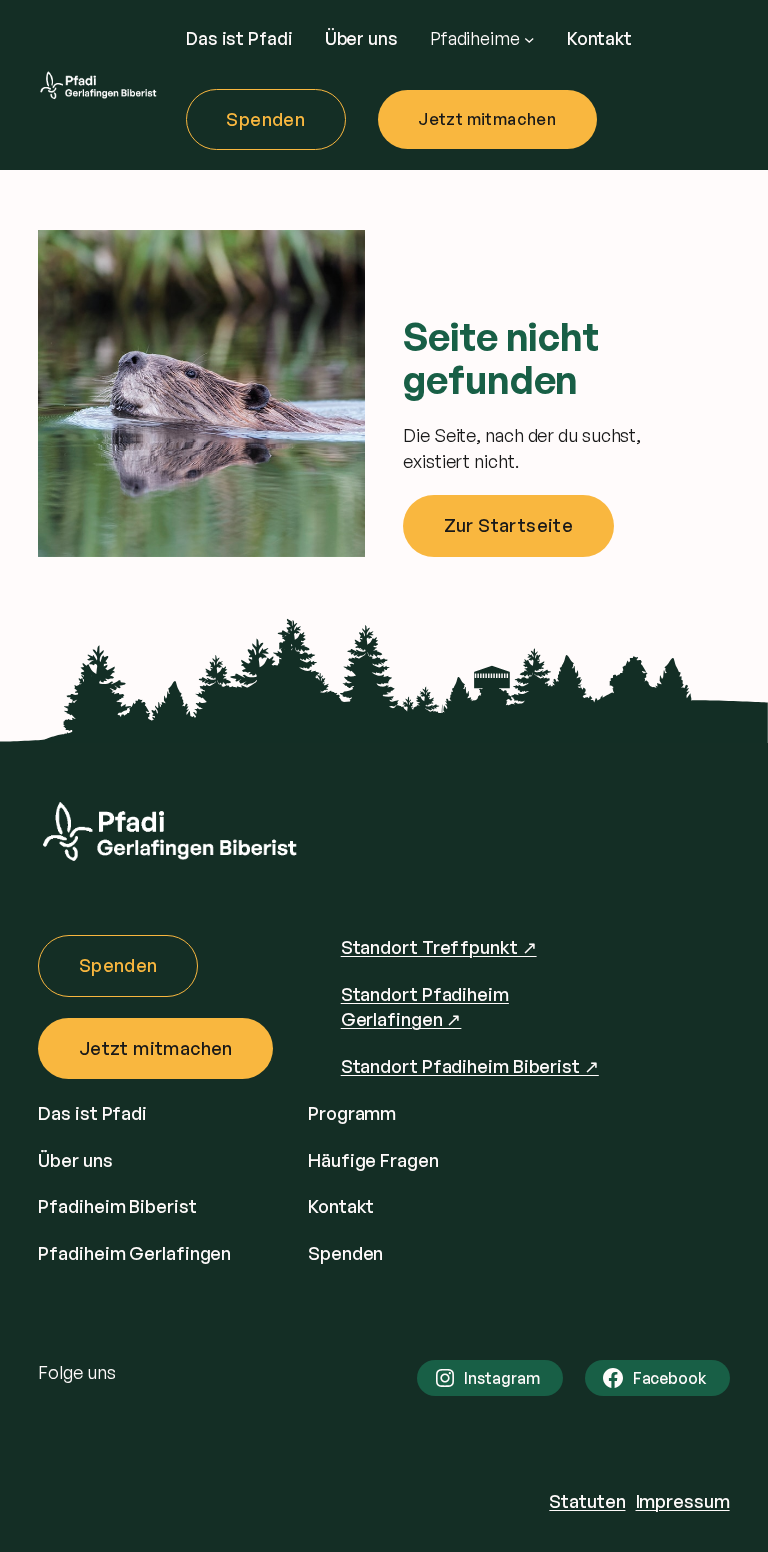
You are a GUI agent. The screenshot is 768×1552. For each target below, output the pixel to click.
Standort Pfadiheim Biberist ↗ (470, 1066)
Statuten (587, 1501)
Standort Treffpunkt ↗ (439, 947)
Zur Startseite (509, 525)
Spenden (265, 119)
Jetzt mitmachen (487, 119)
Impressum (683, 1501)
